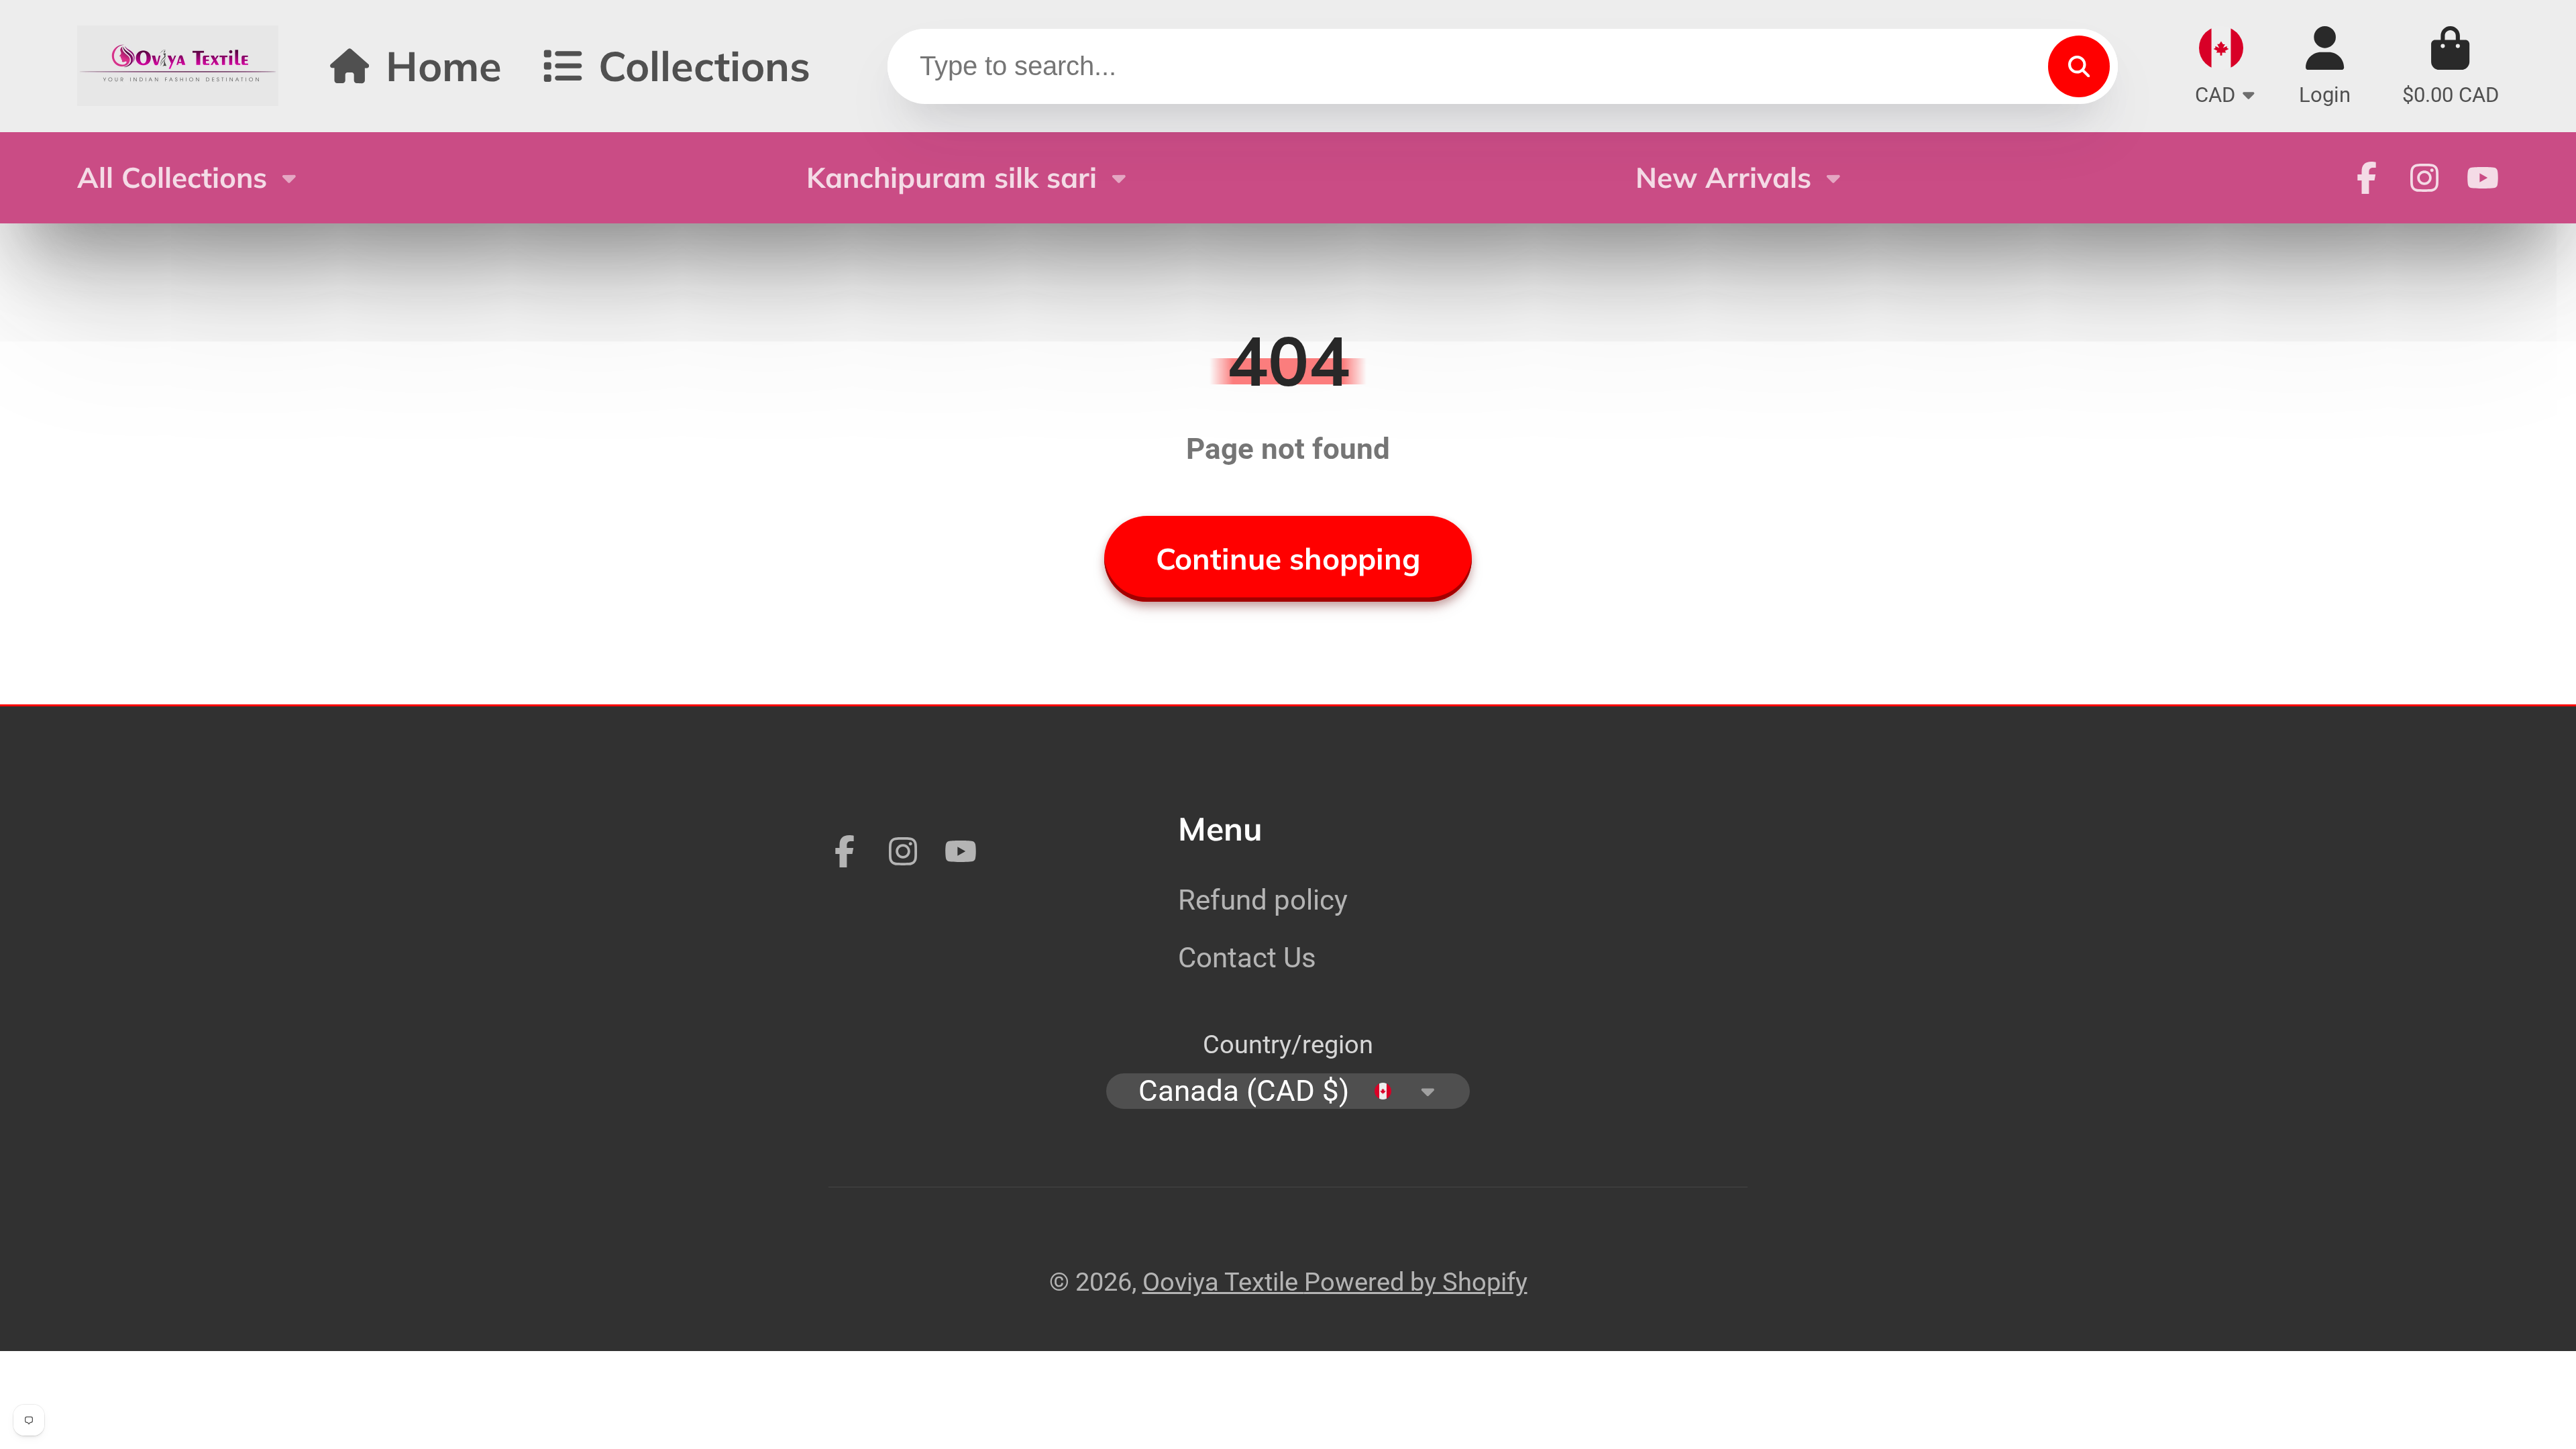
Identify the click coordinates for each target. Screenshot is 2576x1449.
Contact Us (1247, 958)
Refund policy (1263, 900)
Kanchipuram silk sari (952, 177)
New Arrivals (1723, 177)
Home (444, 65)
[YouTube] (2483, 178)
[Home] (178, 66)
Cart (2451, 66)
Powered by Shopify (1416, 1282)
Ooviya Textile (1223, 1282)
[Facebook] (2367, 178)
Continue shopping (1288, 558)
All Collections (172, 177)
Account (2325, 66)
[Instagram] (2424, 178)
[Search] (2079, 66)
